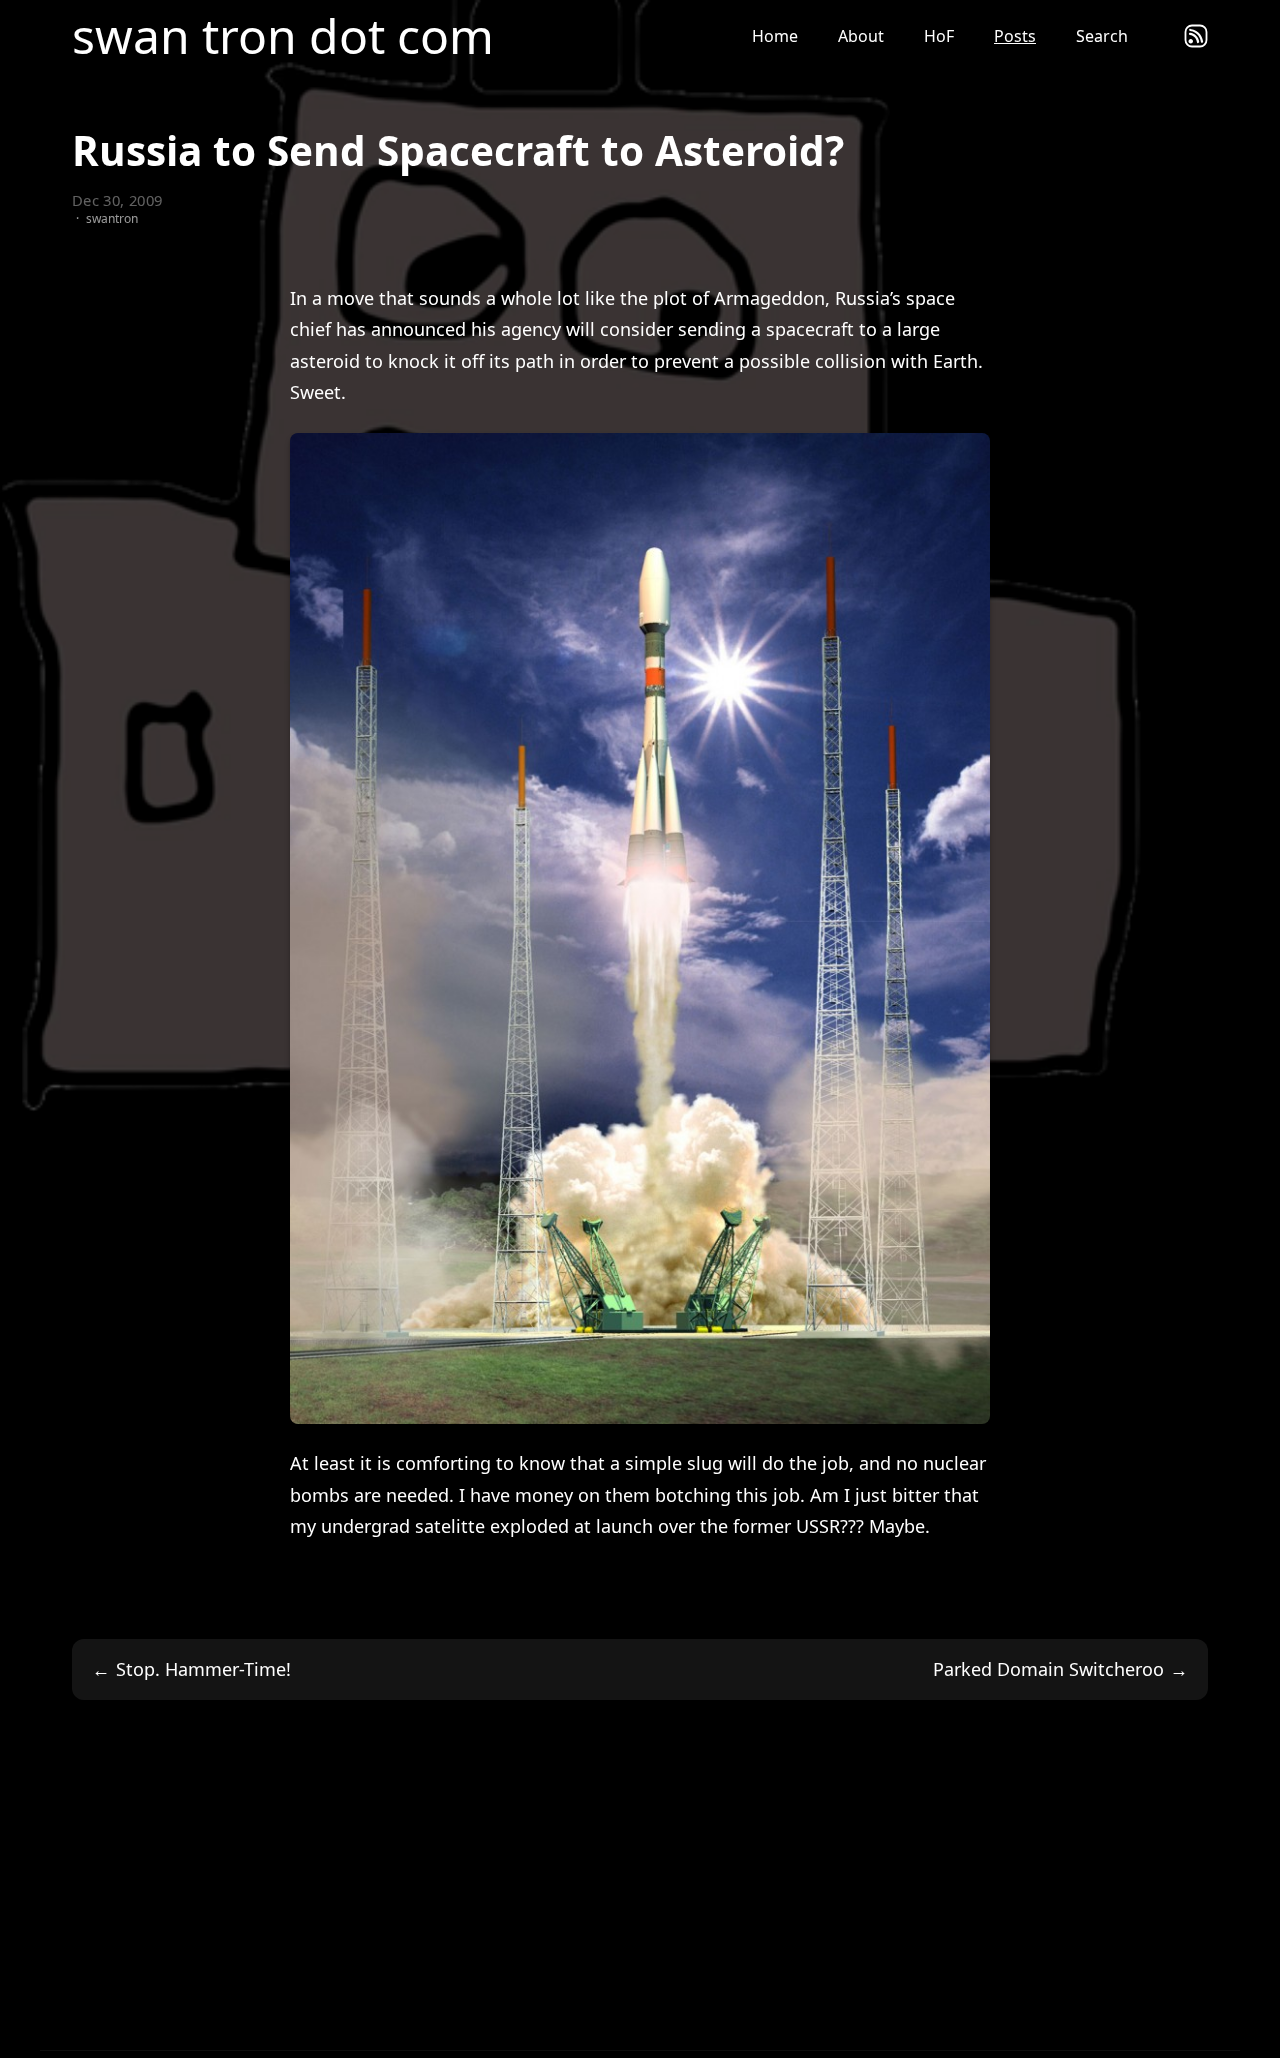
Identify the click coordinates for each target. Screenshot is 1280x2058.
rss (1196, 36)
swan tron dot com (283, 36)
